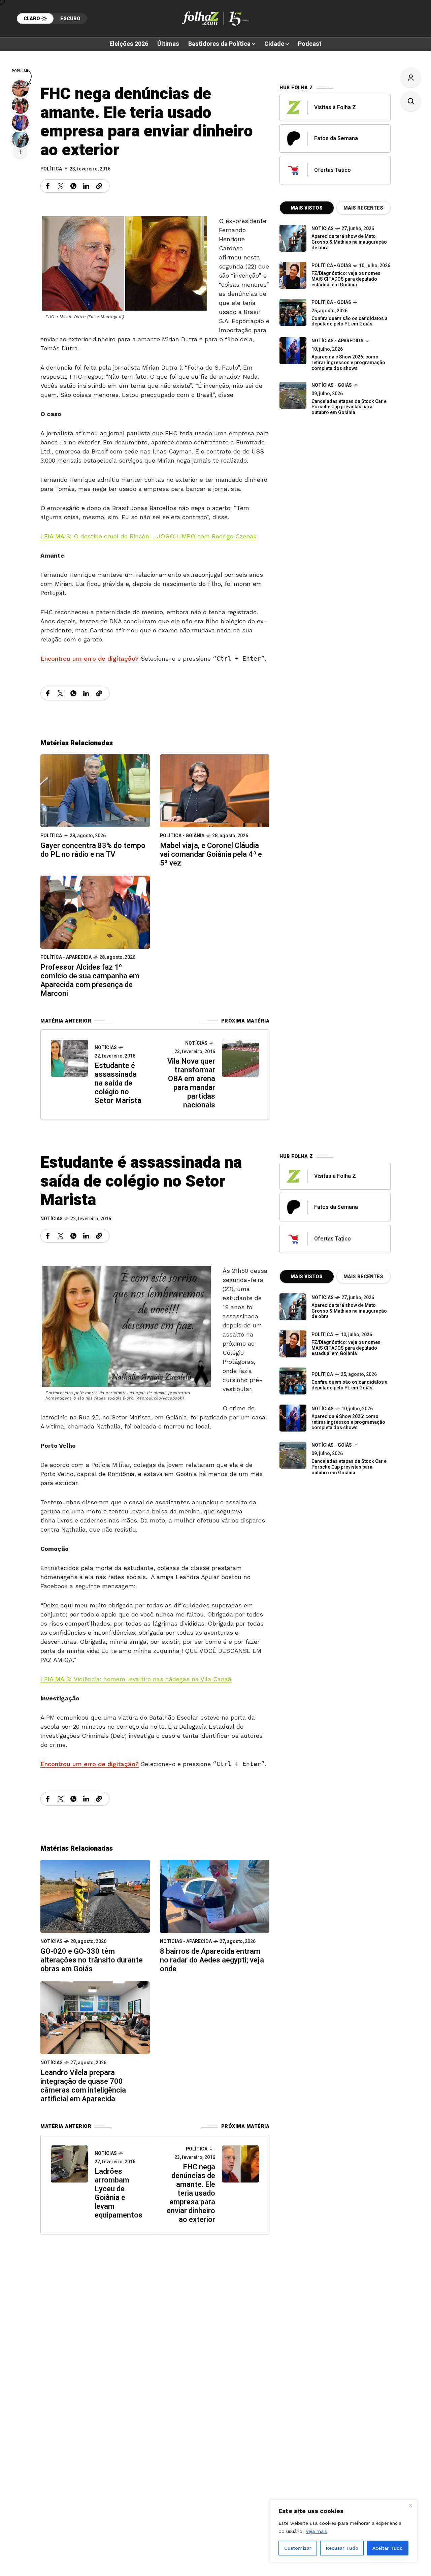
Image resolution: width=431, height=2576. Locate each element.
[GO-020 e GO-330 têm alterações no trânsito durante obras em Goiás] (95, 1896)
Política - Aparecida (66, 957)
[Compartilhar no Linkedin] (86, 186)
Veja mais (316, 2531)
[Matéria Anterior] (69, 1058)
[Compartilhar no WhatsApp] (73, 186)
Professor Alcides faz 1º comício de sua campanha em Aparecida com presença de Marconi (90, 980)
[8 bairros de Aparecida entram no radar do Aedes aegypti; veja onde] (215, 1896)
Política (51, 169)
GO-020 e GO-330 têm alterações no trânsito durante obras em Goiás (92, 1960)
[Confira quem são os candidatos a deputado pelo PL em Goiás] (293, 312)
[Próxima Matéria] (240, 1058)
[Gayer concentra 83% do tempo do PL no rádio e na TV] (95, 790)
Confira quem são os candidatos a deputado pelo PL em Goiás (350, 321)
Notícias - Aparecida (337, 341)
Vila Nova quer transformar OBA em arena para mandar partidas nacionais (191, 1083)
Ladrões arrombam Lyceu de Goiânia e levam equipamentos (119, 2193)
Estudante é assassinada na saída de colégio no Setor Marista (118, 1083)
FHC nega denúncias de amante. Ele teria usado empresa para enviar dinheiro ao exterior (191, 2193)
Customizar (298, 2548)
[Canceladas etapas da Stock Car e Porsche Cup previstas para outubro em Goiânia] (293, 395)
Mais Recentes (363, 208)
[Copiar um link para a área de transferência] (99, 186)
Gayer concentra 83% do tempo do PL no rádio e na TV (93, 850)
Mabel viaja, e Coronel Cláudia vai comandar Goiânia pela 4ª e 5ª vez (211, 854)
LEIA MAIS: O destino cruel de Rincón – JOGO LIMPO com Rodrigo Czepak (148, 536)
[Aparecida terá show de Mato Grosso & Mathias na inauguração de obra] (293, 238)
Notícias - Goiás (332, 385)
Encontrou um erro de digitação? (90, 658)
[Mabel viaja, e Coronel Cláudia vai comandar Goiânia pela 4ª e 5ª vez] (215, 790)
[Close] (410, 2506)
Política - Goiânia (182, 836)
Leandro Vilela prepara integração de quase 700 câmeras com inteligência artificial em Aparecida (83, 2086)
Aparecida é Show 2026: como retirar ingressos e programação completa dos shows (348, 363)
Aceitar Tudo (388, 2548)
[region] (343, 2531)
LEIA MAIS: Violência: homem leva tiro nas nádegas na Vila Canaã (136, 1679)
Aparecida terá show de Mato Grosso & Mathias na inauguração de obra (349, 242)
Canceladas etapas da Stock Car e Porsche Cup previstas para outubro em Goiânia (349, 407)
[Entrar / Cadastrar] (411, 77)
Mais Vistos (307, 208)
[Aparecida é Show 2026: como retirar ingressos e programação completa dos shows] (293, 1418)
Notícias (106, 1048)
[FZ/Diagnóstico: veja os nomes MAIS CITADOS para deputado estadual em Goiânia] (293, 1344)
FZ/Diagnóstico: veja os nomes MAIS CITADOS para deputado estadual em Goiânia (346, 279)
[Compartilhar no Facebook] (48, 186)
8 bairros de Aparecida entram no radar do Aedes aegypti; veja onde (212, 1960)
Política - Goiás (331, 266)
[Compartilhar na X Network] (61, 186)
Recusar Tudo (342, 2548)
